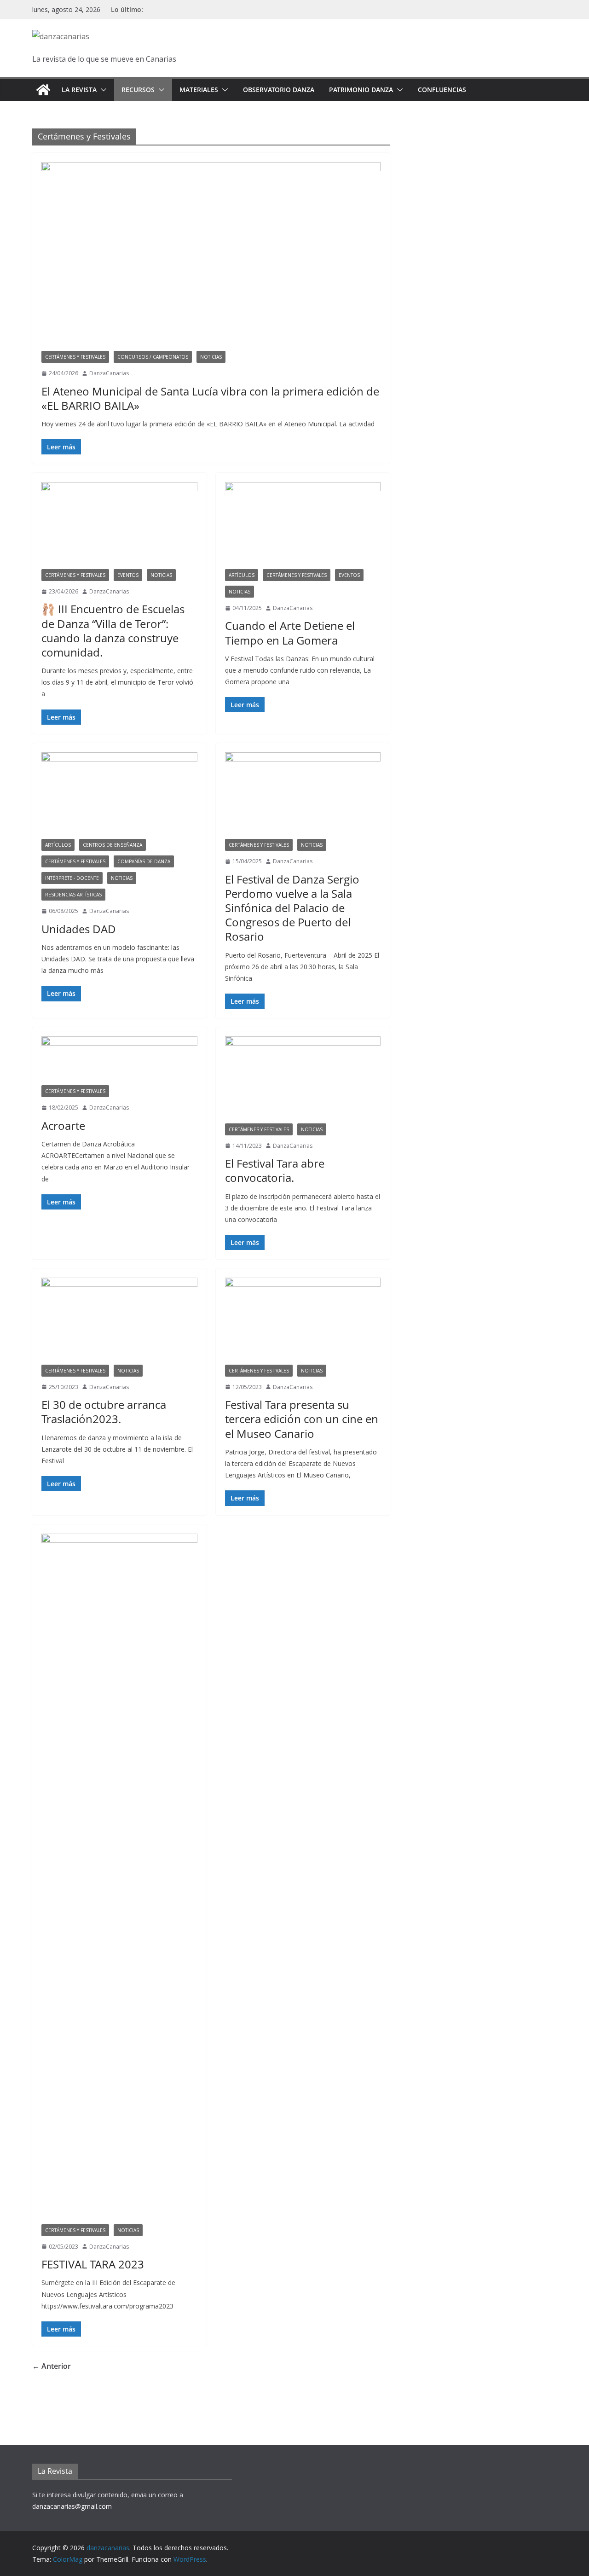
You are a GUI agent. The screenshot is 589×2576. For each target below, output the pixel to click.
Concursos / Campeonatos (153, 357)
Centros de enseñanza (113, 845)
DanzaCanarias (109, 373)
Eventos (128, 575)
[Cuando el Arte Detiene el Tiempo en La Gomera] (303, 525)
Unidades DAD (79, 929)
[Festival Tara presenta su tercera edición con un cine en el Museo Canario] (303, 1321)
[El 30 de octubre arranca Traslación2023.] (119, 1321)
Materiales (199, 90)
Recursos (138, 90)
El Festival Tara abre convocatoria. (275, 1170)
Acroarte (63, 1125)
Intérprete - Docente (72, 878)
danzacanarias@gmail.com (72, 2506)
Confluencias (442, 90)
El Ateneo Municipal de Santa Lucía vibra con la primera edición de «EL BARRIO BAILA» (210, 398)
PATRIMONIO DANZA (361, 90)
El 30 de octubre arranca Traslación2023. (104, 1412)
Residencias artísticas (73, 895)
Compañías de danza (144, 861)
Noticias (211, 357)
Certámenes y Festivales (75, 357)
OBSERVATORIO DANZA (279, 90)
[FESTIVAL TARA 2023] (119, 1879)
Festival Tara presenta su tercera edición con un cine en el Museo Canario (302, 1419)
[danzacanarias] (43, 90)
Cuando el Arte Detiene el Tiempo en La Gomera (290, 633)
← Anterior (52, 2366)
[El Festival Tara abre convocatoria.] (303, 1080)
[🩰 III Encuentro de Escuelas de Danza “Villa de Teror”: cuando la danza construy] (119, 525)
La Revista (79, 90)
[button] (102, 90)
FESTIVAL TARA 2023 (93, 2264)
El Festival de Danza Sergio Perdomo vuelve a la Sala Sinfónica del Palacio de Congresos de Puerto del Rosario (292, 908)
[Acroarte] (119, 1061)
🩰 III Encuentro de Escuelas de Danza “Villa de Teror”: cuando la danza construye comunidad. (113, 631)
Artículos (242, 575)
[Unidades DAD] (119, 796)
